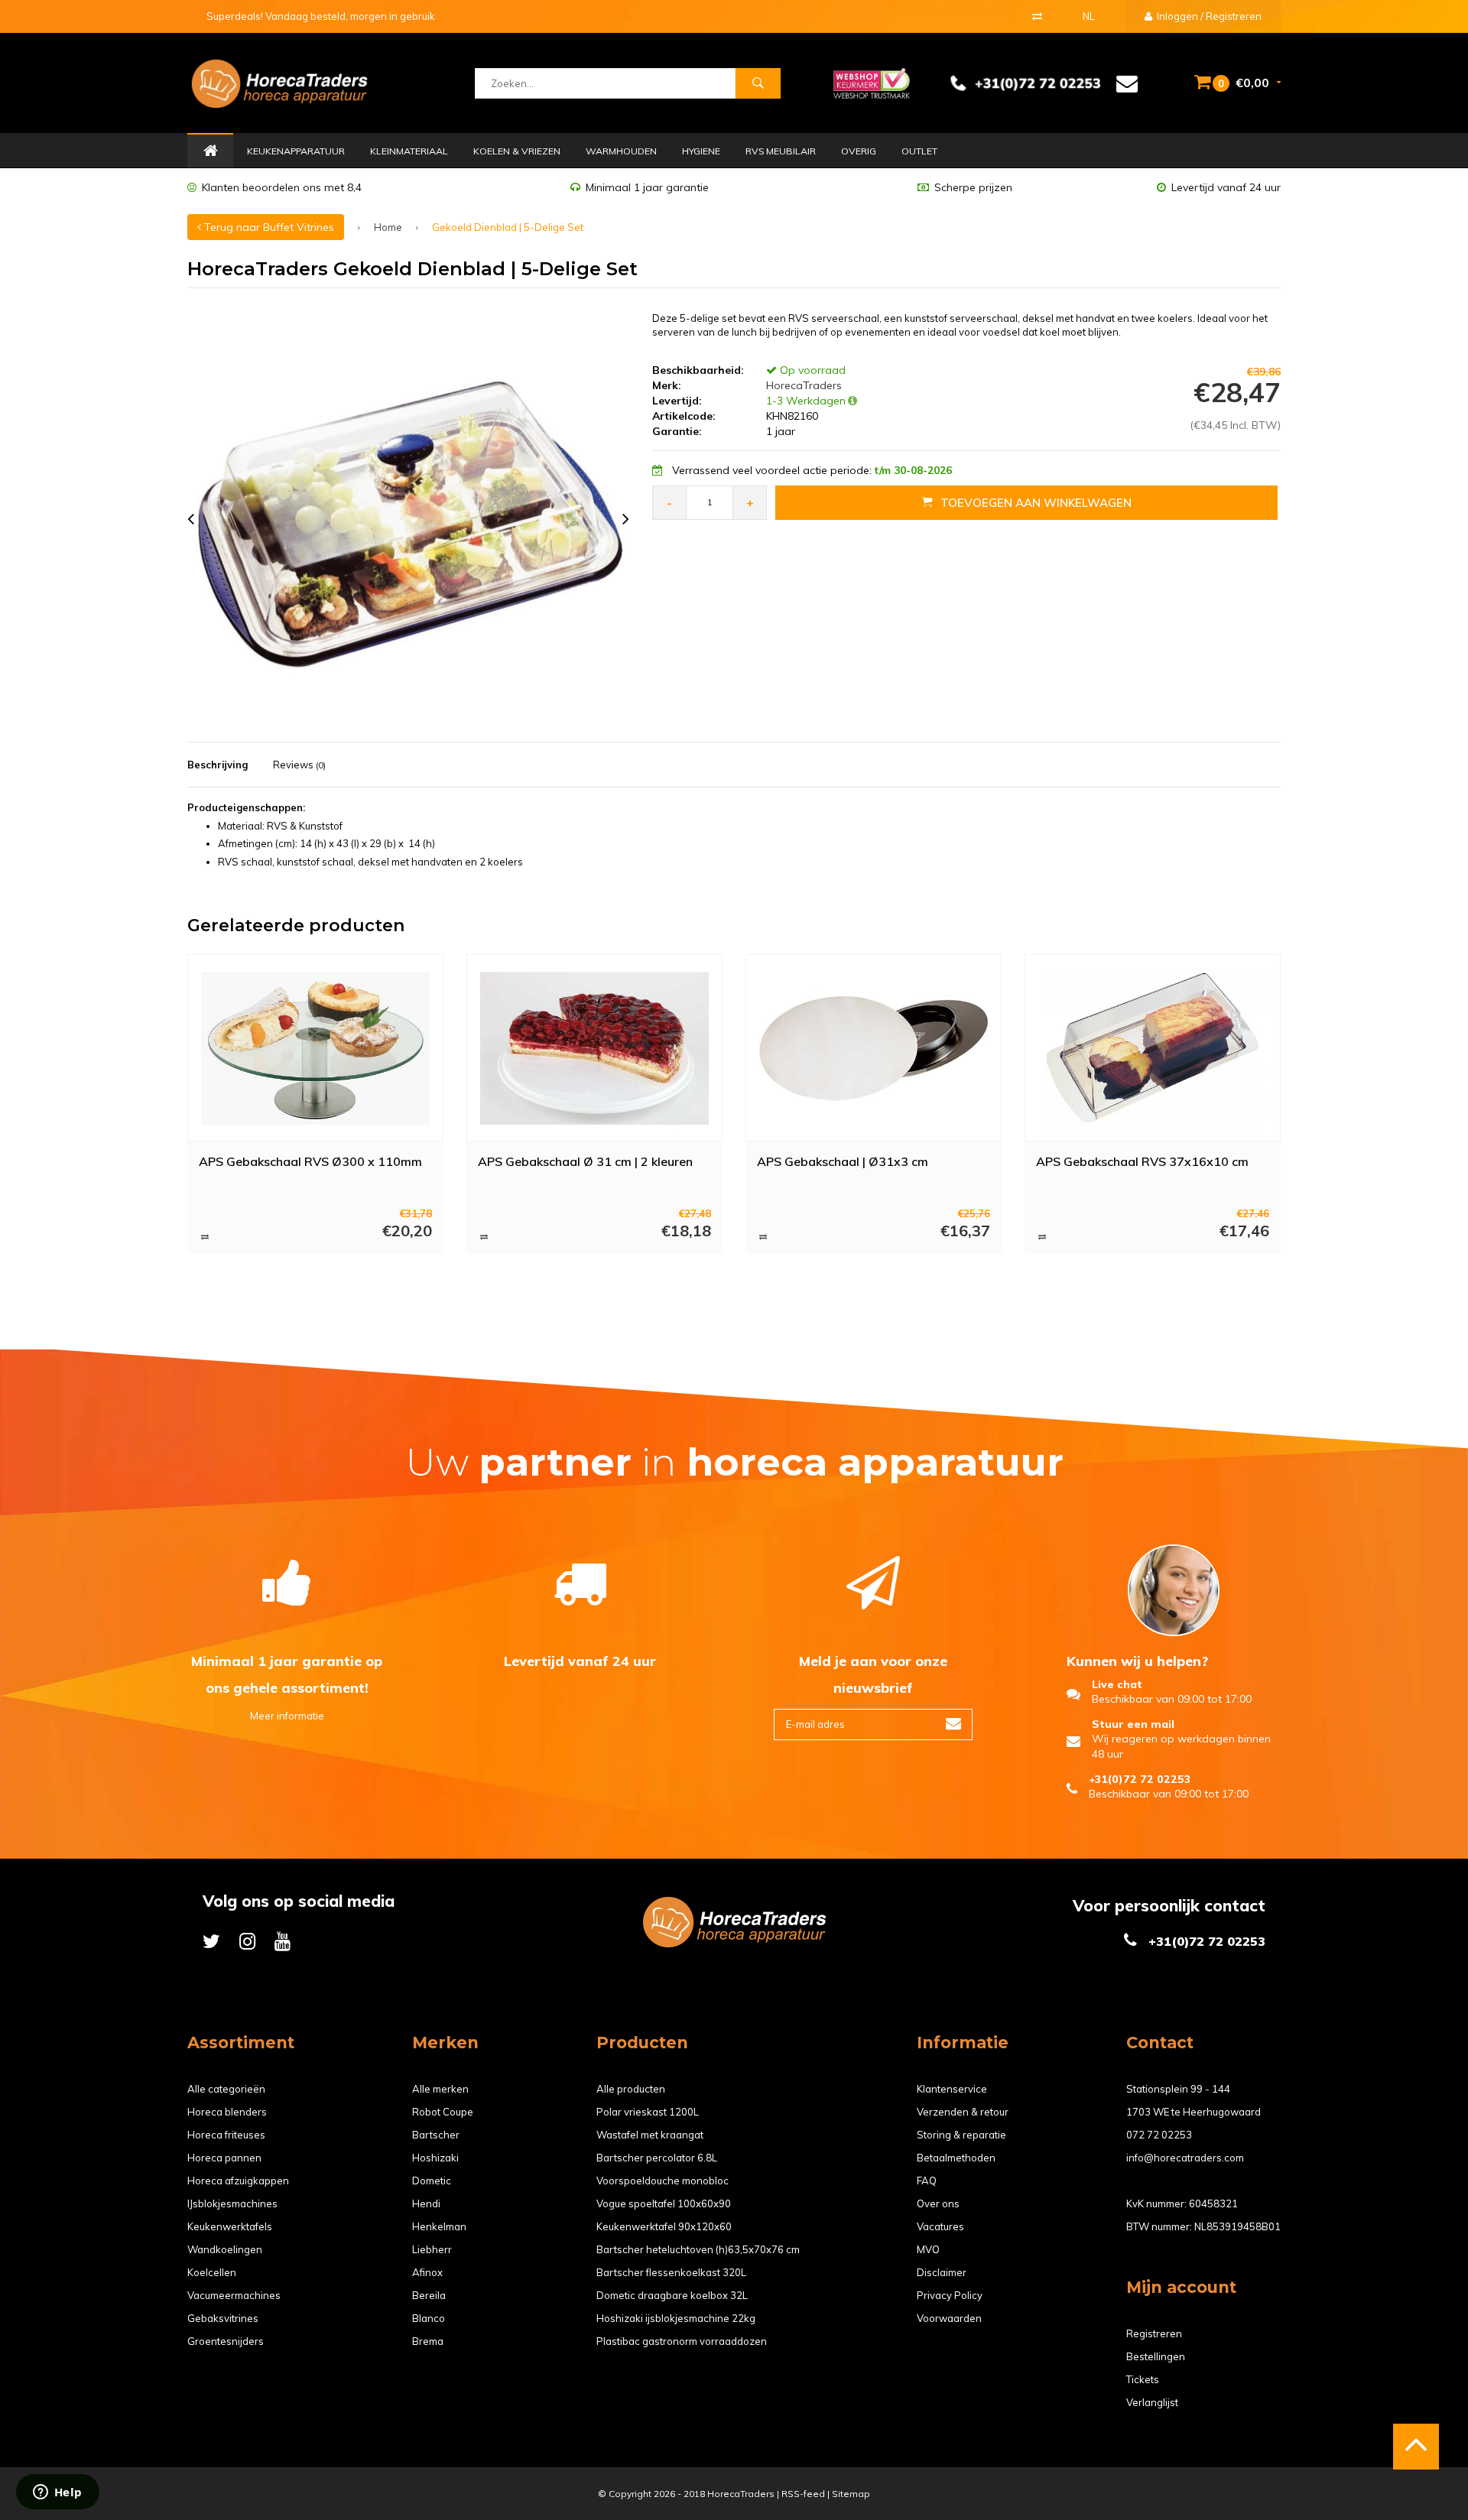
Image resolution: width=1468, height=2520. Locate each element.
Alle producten (631, 2089)
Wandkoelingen (225, 2249)
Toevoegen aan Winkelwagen (1036, 503)
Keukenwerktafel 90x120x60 (664, 2226)
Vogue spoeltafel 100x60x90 (664, 2203)
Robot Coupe (443, 2112)
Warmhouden (621, 151)
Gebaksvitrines (223, 2318)
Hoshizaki (435, 2158)
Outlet (919, 151)
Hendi (426, 2203)
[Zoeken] (758, 83)
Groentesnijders (226, 2341)
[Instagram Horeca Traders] (247, 1941)
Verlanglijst (1152, 2402)
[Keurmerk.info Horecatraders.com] (872, 82)
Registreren (1154, 2333)
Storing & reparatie (961, 2135)
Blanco (429, 2318)
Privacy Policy (950, 2295)
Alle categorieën (226, 2089)
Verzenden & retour (963, 2112)
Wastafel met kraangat (650, 2135)
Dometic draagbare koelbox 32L (672, 2295)
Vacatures (940, 2226)
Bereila (429, 2295)
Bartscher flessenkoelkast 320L (671, 2272)
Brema (428, 2341)
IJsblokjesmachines (232, 2203)
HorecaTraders (802, 385)
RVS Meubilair (781, 151)
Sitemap (851, 2494)
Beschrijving (218, 765)
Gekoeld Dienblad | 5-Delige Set (508, 227)
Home (210, 151)
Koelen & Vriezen (517, 151)
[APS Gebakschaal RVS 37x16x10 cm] (1153, 1048)
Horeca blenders (227, 2112)
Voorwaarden (949, 2318)
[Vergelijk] (1037, 16)
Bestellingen (1156, 2356)
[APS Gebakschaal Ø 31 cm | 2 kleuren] (595, 1048)
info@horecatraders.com (1185, 2158)
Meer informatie (287, 1716)
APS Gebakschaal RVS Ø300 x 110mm (310, 1161)
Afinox (427, 2272)
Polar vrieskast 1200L (648, 2112)
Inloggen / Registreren (1208, 16)
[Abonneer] (953, 1724)
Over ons (938, 2203)
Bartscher (436, 2135)
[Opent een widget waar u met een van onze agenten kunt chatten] (57, 2493)
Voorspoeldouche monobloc (663, 2181)
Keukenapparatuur (296, 151)
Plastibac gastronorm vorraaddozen (682, 2341)
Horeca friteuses (226, 2135)
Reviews (299, 765)
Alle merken (440, 2089)
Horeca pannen (224, 2158)
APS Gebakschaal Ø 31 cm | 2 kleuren (585, 1161)
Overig (859, 151)
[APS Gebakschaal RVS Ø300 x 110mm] (316, 1048)
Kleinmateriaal (409, 151)
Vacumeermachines (234, 2295)
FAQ (927, 2181)
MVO (928, 2249)
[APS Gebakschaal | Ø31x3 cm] (874, 1048)
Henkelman (439, 2226)
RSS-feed (803, 2494)
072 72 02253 (1159, 2135)
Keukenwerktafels (230, 2226)
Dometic (432, 2181)
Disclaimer (942, 2272)
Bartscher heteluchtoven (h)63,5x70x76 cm (698, 2249)
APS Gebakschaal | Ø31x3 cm (843, 1161)
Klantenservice (952, 2089)
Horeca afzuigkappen (238, 2181)
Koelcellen (212, 2272)
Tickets (1143, 2379)
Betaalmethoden (956, 2158)
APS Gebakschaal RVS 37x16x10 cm (1142, 1161)
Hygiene (701, 151)
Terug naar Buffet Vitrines (268, 227)
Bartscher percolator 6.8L (657, 2158)
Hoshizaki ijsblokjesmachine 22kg (676, 2318)
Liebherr (432, 2249)
